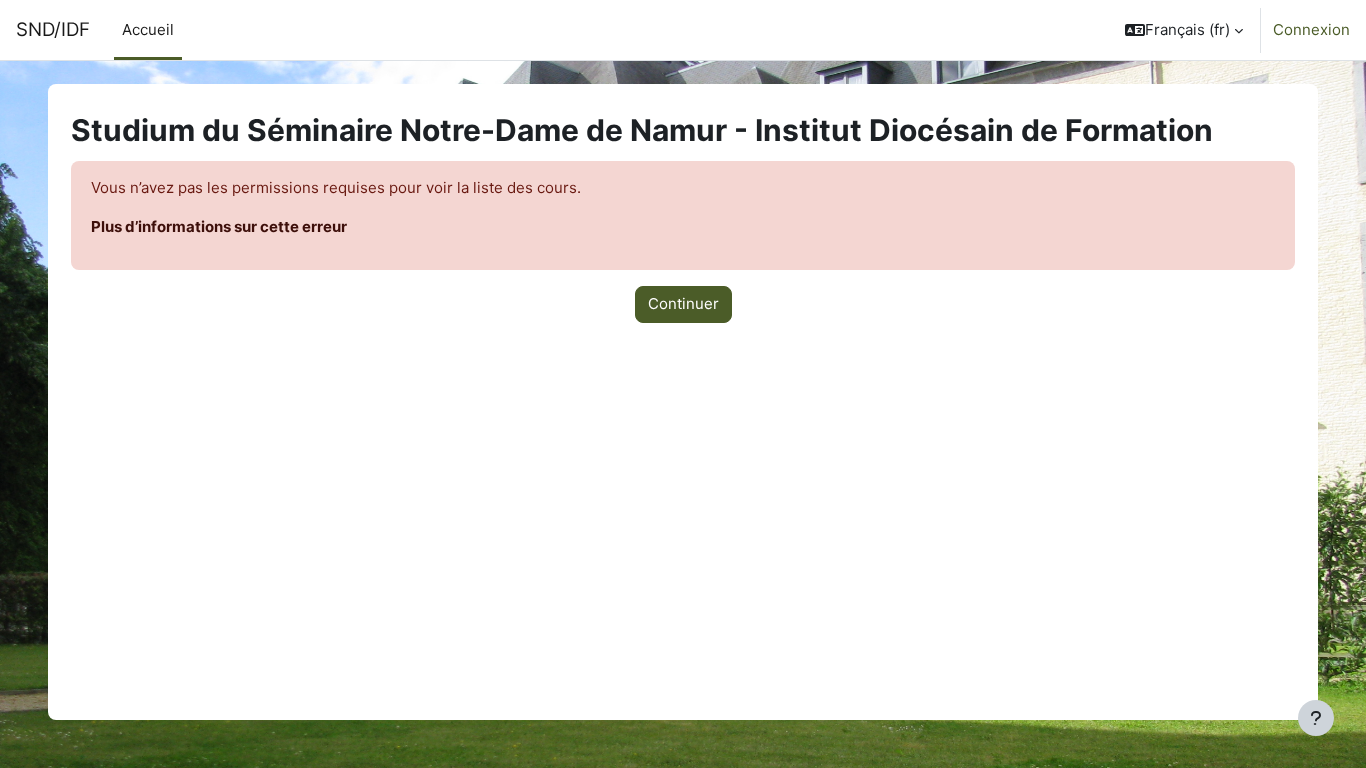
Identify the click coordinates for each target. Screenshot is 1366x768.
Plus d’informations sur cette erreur (219, 226)
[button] (1184, 30)
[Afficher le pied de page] (1316, 718)
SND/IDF (53, 29)
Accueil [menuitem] (148, 29)
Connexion (1311, 29)
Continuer (683, 303)
